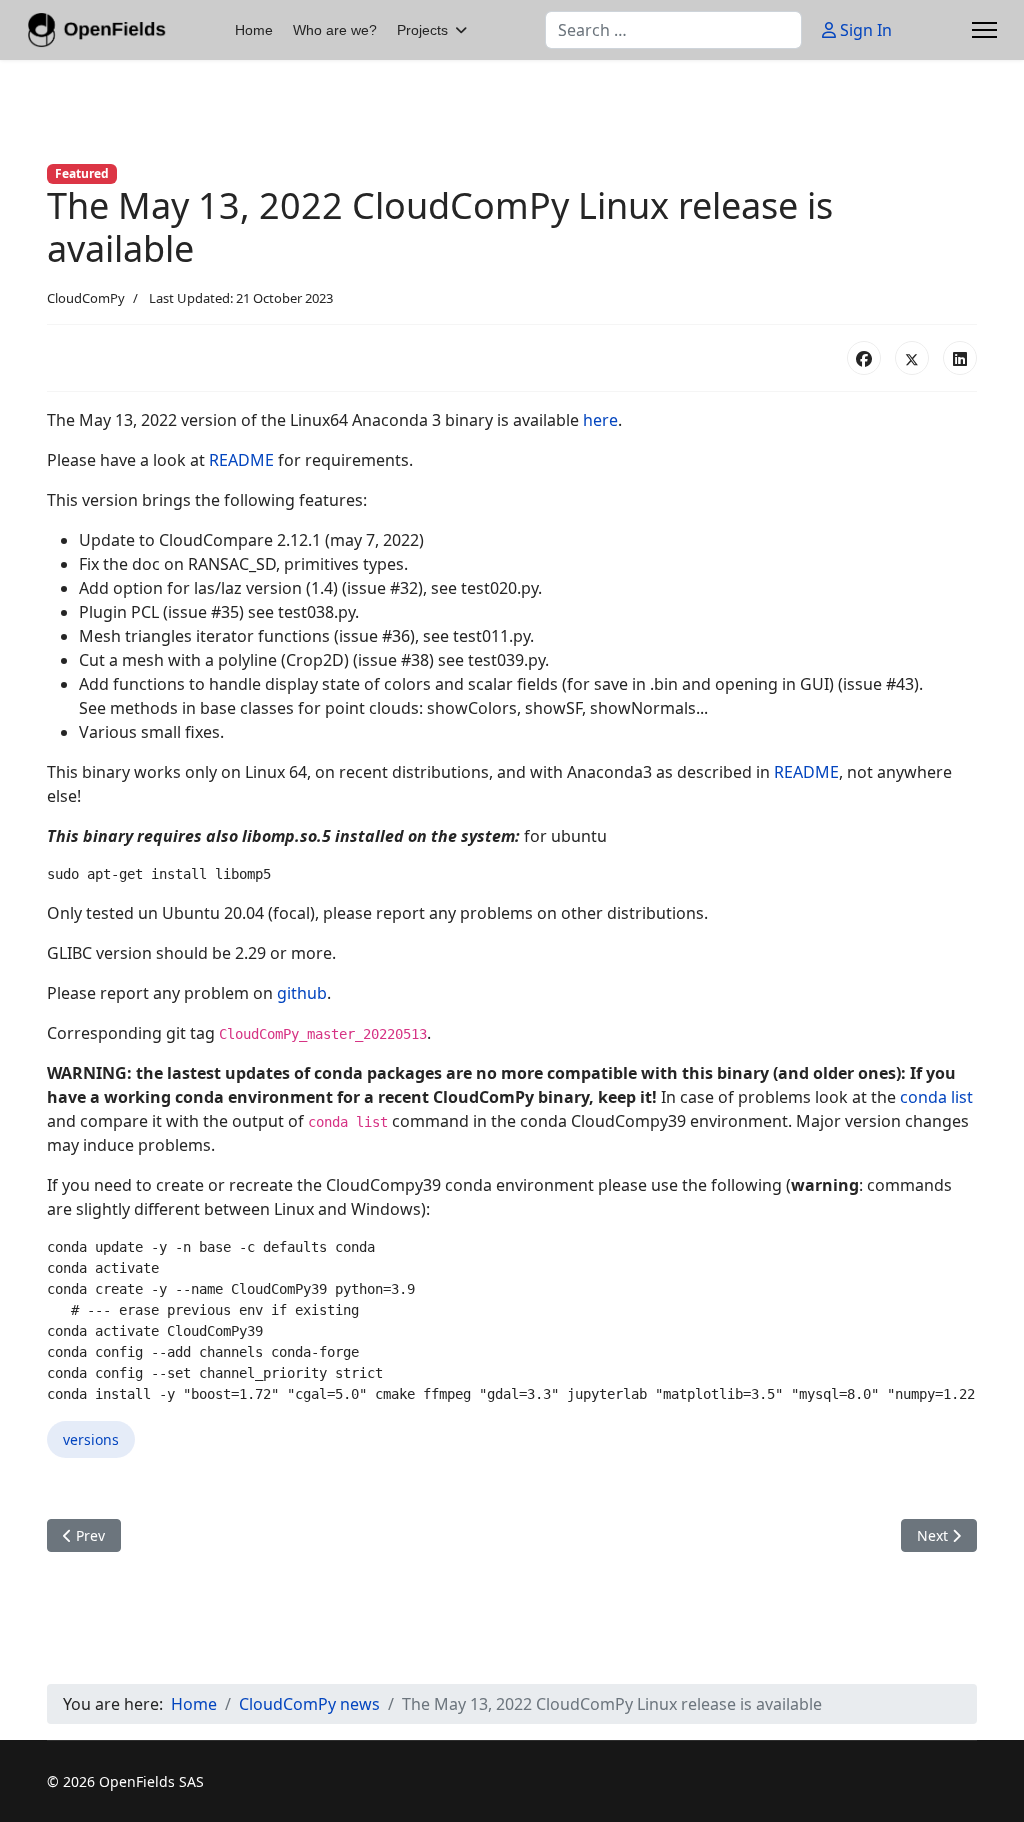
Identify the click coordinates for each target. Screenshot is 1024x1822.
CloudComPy (86, 298)
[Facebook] (864, 358)
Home (254, 30)
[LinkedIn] (960, 358)
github (302, 993)
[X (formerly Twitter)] (912, 358)
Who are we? (335, 30)
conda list (936, 1097)
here (600, 420)
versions (91, 1439)
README (243, 460)
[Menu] (984, 30)
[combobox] (673, 30)
